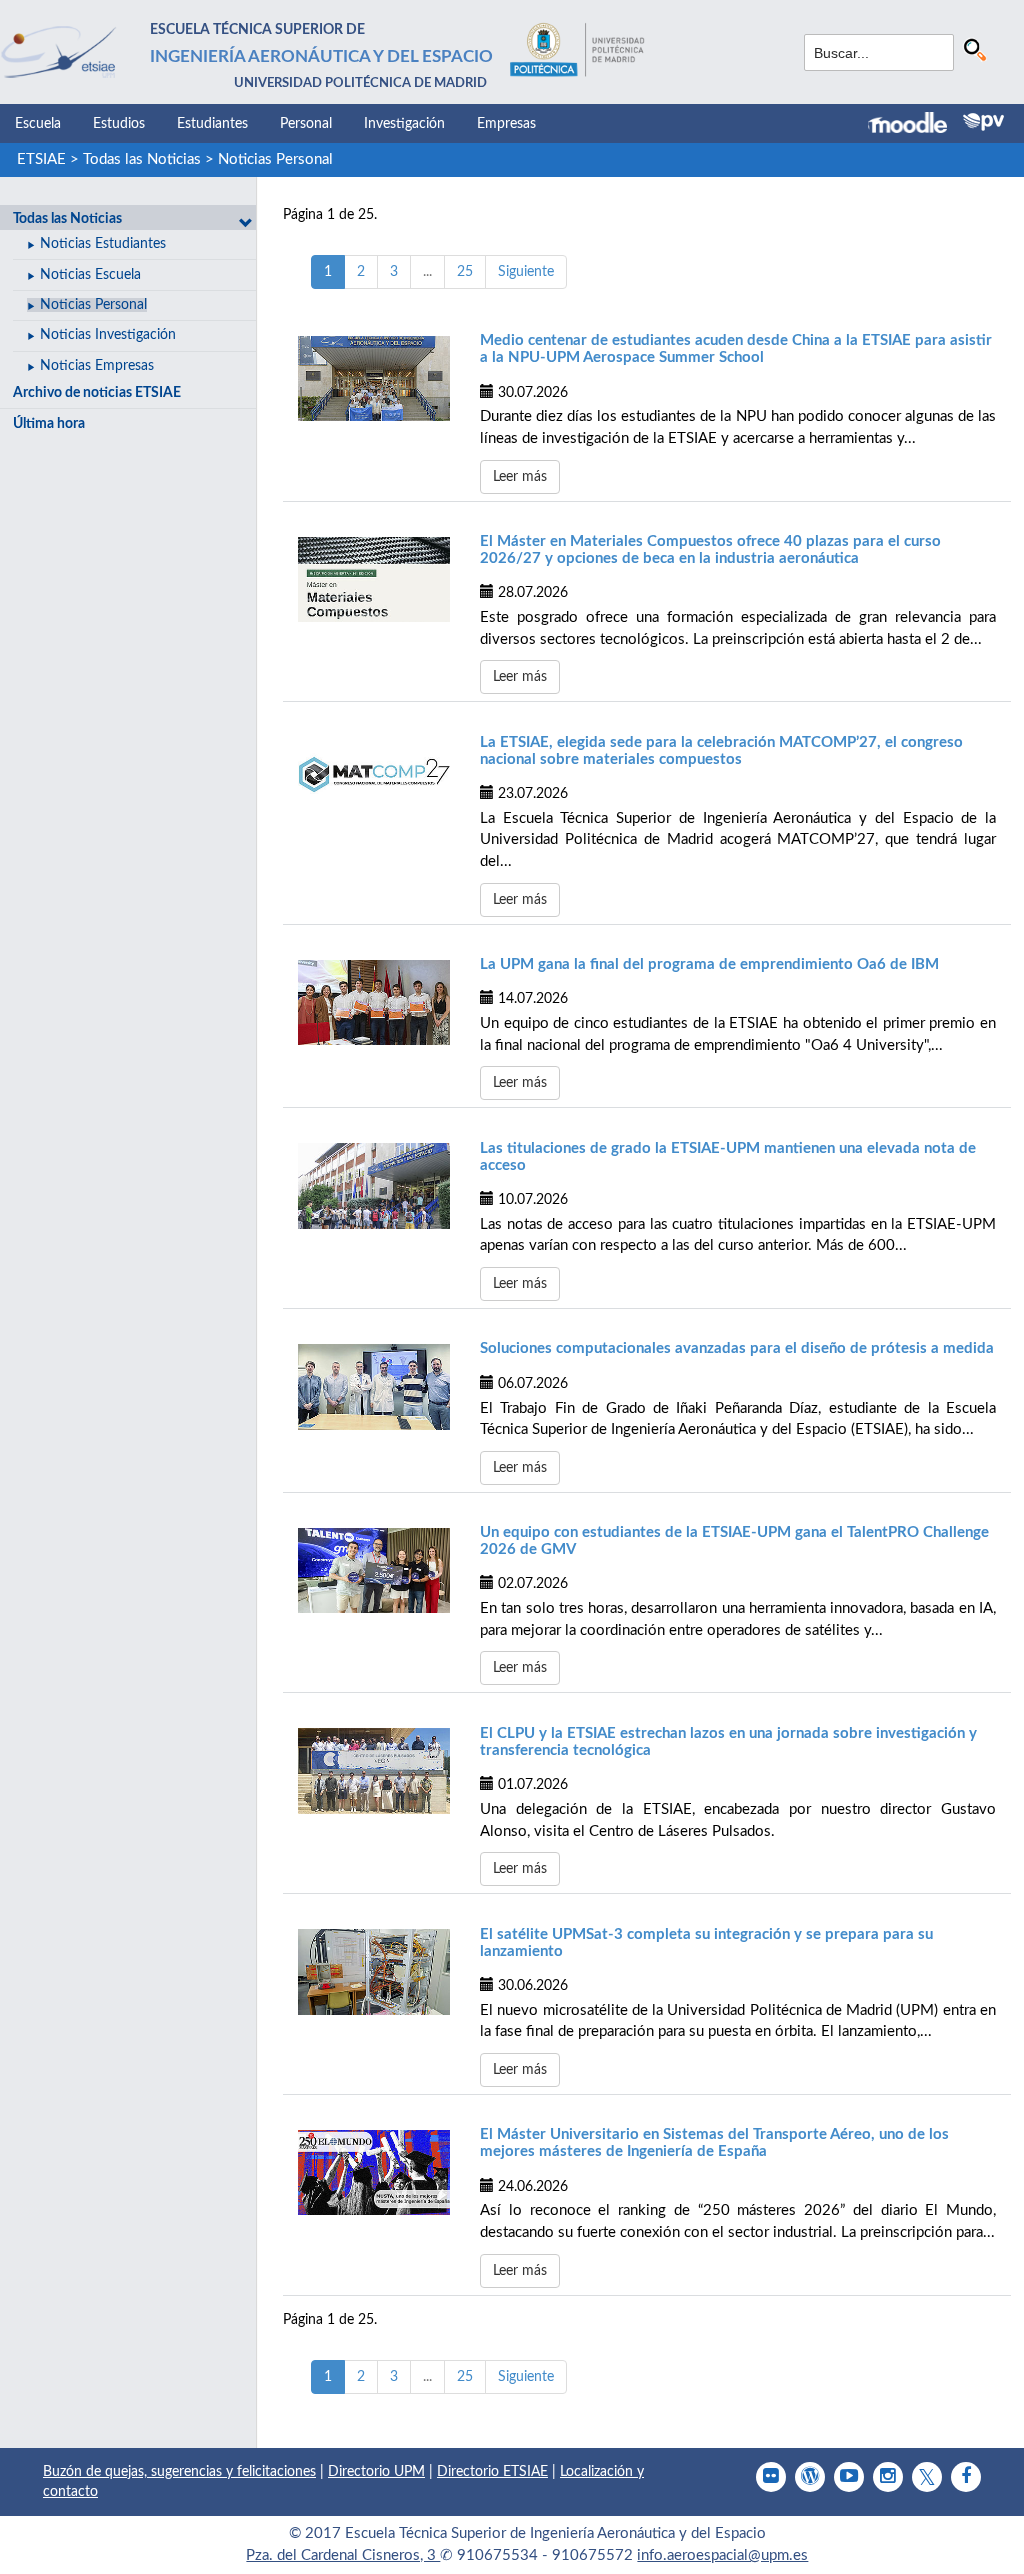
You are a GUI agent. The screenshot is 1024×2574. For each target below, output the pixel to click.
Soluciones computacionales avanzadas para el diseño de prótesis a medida (737, 1348)
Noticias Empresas (97, 366)
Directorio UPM (376, 2472)
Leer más (520, 477)
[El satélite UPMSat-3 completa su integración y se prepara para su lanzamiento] (374, 1972)
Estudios (119, 124)
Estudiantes (212, 124)
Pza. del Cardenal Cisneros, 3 (343, 2555)
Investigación (404, 124)
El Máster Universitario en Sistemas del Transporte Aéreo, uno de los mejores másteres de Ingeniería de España (714, 2143)
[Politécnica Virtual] (983, 122)
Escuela (38, 124)
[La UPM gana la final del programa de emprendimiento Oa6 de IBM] (374, 1003)
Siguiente (526, 272)
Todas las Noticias (142, 159)
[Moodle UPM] (915, 125)
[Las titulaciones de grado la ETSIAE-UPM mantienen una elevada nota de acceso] (374, 1186)
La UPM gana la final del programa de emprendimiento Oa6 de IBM (709, 964)
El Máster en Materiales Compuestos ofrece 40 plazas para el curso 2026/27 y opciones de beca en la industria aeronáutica (710, 550)
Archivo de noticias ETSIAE (97, 393)
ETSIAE (41, 159)
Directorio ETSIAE (492, 2472)
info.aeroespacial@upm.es (722, 2555)
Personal (306, 124)
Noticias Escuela (90, 275)
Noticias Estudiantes (103, 244)
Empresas (506, 124)
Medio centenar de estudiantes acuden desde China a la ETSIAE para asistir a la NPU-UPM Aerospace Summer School (736, 349)
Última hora (49, 424)
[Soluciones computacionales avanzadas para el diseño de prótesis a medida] (374, 1387)
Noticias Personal (275, 159)
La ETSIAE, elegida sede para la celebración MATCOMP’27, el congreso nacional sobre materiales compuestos (721, 751)
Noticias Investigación (108, 335)
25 (465, 272)
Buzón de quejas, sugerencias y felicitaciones (179, 2472)
